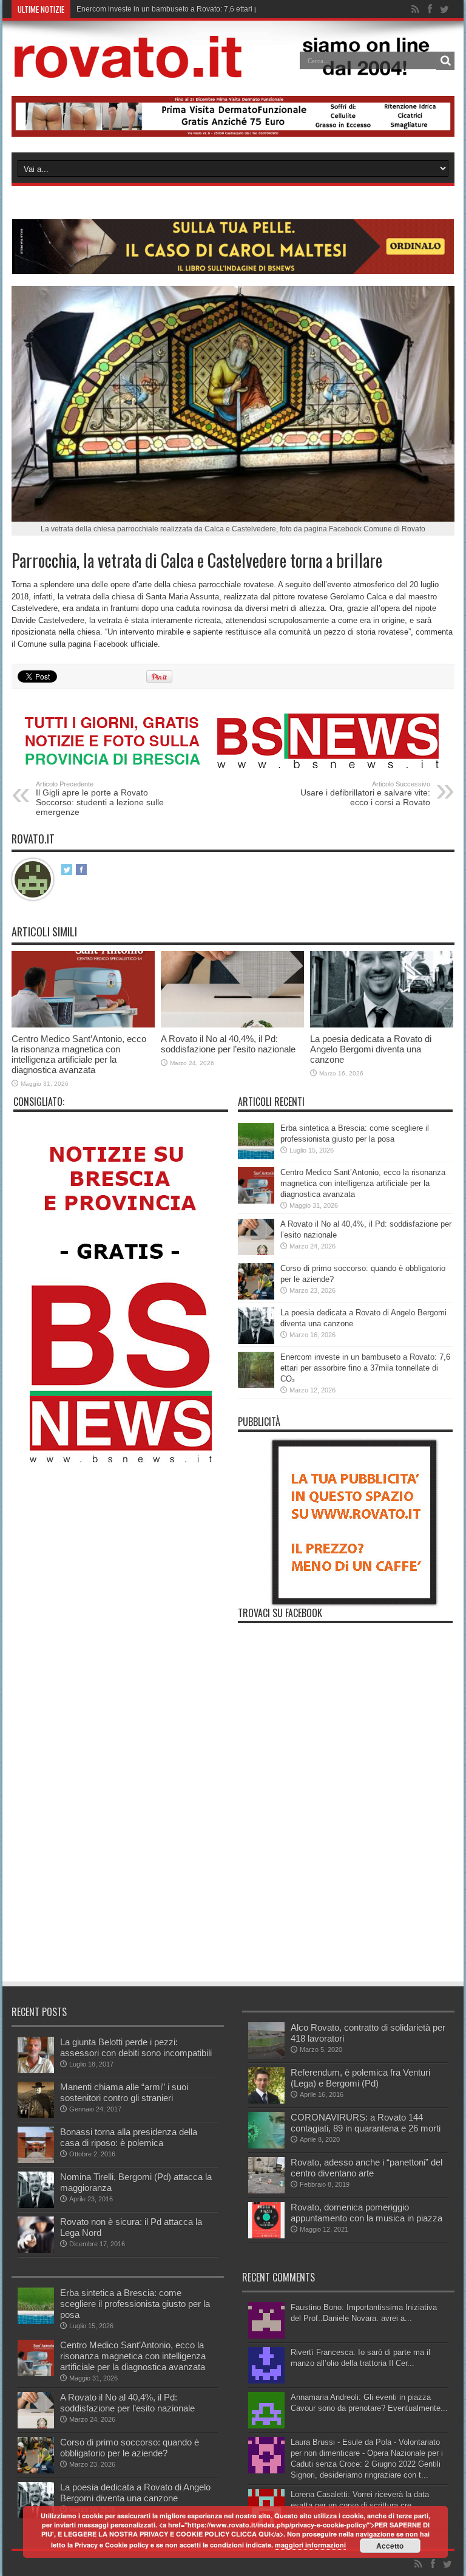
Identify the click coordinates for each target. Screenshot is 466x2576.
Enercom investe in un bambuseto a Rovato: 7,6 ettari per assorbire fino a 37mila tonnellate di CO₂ (365, 1368)
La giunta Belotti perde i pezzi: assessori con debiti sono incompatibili (136, 2047)
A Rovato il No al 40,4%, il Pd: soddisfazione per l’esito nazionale (228, 1044)
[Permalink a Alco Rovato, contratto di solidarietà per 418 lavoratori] (266, 2056)
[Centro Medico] (233, 135)
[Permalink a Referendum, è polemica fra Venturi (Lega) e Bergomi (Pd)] (266, 2101)
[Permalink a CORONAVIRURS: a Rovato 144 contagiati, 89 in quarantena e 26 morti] (266, 2146)
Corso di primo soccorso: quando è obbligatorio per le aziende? (130, 2448)
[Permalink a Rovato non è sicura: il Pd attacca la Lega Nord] (36, 2250)
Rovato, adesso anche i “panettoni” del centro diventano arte (366, 2168)
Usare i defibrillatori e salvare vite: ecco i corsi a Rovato (365, 794)
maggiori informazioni (310, 2545)
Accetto (390, 2546)
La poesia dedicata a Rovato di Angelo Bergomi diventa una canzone (371, 1049)
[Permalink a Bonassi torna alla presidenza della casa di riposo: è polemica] (36, 2160)
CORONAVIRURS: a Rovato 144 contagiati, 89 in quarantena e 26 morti (366, 2123)
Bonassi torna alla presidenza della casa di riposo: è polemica (129, 2137)
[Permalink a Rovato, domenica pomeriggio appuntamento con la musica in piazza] (266, 2236)
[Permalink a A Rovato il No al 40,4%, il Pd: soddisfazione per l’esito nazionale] (232, 1025)
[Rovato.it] (233, 69)
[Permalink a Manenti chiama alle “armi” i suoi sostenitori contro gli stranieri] (36, 2115)
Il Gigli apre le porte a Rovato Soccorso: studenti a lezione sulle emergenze (100, 799)
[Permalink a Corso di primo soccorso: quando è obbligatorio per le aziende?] (256, 1297)
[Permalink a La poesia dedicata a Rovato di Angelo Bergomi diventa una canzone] (382, 1025)
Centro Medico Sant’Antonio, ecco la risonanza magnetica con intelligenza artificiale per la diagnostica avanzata (79, 1054)
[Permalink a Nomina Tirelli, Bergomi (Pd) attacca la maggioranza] (36, 2205)
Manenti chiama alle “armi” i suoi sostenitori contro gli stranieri (124, 2092)
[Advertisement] (232, 1889)
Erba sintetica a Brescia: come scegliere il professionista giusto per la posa (135, 2304)
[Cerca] (445, 61)
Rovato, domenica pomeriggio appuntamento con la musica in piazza (366, 2213)
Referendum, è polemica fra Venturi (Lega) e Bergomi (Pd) (360, 2078)
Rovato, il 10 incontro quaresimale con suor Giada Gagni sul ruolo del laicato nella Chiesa (225, 9)
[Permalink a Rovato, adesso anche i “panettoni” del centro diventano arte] (266, 2191)
